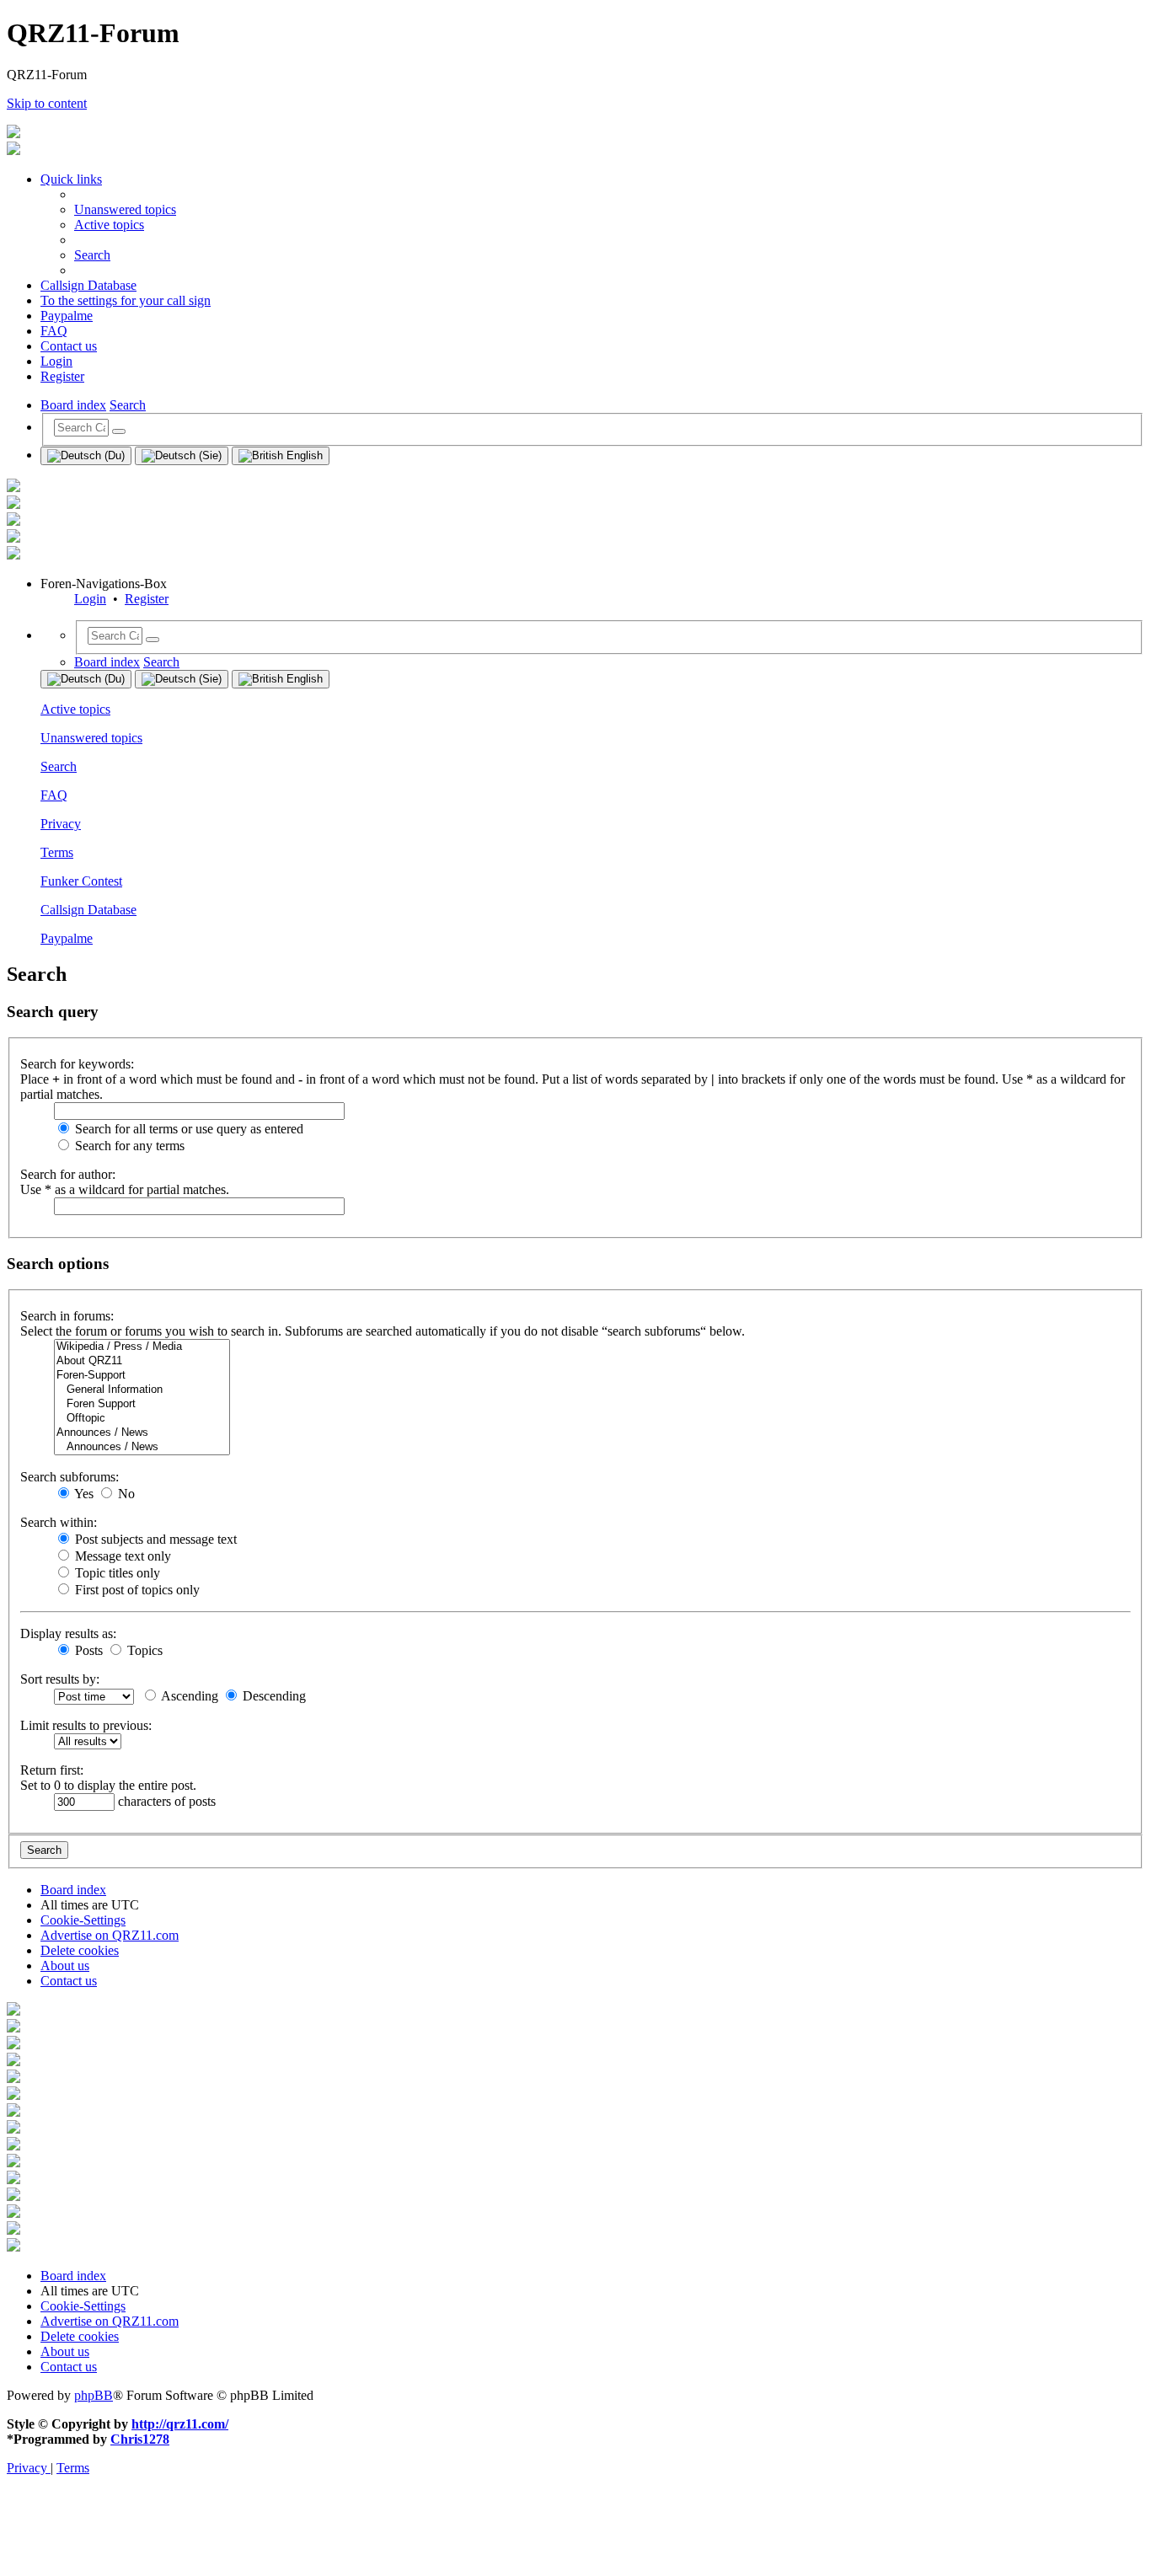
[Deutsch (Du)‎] (86, 456)
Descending (273, 1696)
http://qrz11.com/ (180, 2424)
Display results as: (68, 1633)
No (125, 1494)
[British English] (281, 456)
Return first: (52, 1770)
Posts (87, 1650)
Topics (143, 1650)
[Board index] (13, 134)
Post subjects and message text (154, 1539)
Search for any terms (128, 1146)
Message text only (121, 1556)
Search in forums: (67, 1316)
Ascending (188, 1696)
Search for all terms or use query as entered (187, 1129)
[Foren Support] (142, 1404)
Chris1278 (140, 2439)
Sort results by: (60, 1679)
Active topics (75, 709)
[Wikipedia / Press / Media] (142, 1347)
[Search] (119, 431)
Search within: (59, 1522)
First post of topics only (136, 1590)
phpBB (94, 2395)
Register (147, 599)
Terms (57, 852)
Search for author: (68, 1174)
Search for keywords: (77, 1064)
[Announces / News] (142, 1433)
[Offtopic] (142, 1419)
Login (90, 599)
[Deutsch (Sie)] (182, 456)
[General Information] (142, 1390)
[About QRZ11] (142, 1361)
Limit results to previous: (86, 1725)
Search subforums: (70, 1477)
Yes (83, 1494)
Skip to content (47, 103)
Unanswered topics (91, 738)
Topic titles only (116, 1573)
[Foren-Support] (142, 1376)
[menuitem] (125, 209)
